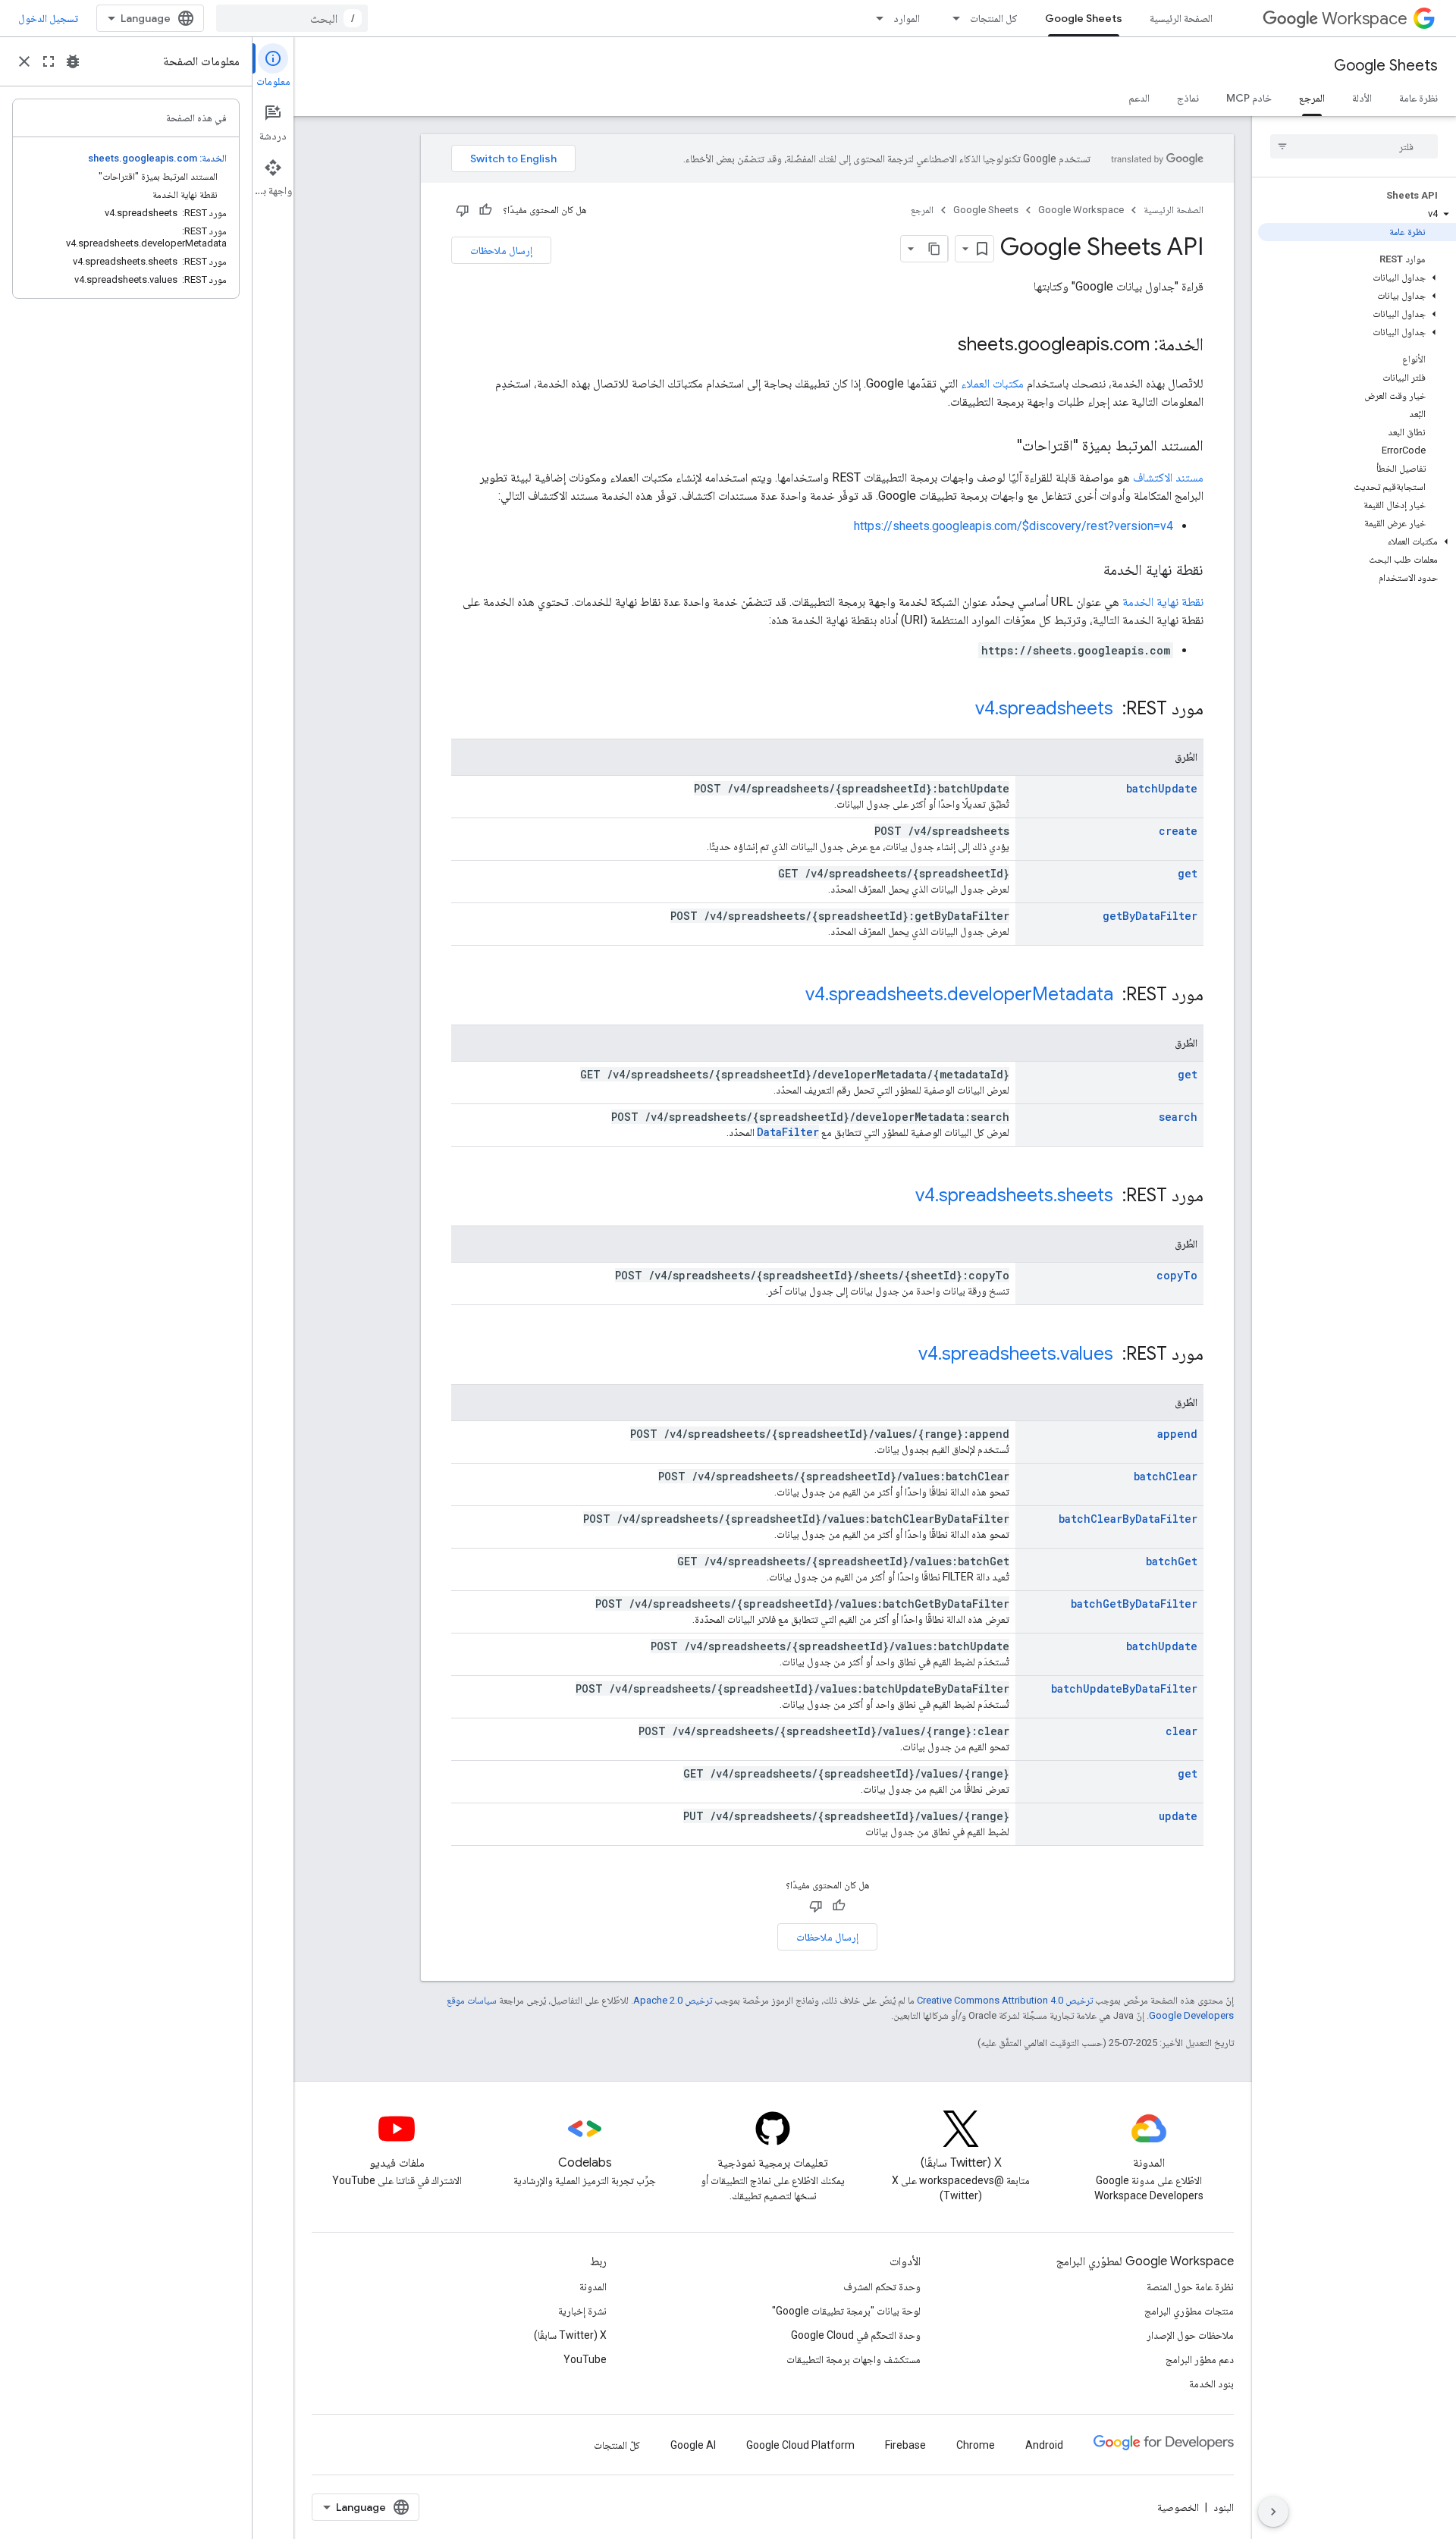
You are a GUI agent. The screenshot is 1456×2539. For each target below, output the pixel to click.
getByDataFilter (1150, 916)
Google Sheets (1084, 18)
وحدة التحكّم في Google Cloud (856, 2335)
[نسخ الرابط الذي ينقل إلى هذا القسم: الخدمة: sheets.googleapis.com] (943, 346)
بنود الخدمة (1211, 2384)
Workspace (1365, 19)
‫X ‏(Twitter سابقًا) (570, 2335)
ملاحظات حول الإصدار (1190, 2335)
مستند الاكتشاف (1168, 477)
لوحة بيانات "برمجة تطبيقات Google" (846, 2311)
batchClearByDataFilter (1128, 1519)
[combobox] (292, 18)
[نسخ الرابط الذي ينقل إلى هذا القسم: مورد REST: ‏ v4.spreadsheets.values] (903, 1355)
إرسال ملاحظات (501, 250)
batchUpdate (1162, 788)
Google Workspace (1081, 210)
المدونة (593, 2286)
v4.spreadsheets (1044, 708)
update (1178, 1816)
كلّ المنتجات (617, 2445)
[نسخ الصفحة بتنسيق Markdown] (934, 249)
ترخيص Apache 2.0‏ (673, 2000)
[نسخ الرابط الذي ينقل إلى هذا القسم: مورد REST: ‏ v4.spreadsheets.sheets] (900, 1197)
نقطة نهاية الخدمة (1163, 602)
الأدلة (1362, 98)
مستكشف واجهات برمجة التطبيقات (854, 2359)
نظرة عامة (1418, 98)
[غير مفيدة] (463, 210)
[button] (1357, 214)
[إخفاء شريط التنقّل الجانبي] (1273, 2512)
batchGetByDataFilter (1134, 1604)
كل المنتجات (994, 18)
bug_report (73, 61)
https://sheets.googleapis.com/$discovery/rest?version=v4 (1014, 526)
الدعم (1139, 98)
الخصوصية (1178, 2507)
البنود (1224, 2507)
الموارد (907, 18)
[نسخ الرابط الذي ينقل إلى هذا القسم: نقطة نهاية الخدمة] (1088, 571)
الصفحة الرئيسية (1181, 18)
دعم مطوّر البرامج (1200, 2359)
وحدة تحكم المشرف (882, 2286)
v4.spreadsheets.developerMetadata (959, 994)
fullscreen (49, 61)
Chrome (976, 2445)
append (1177, 1434)
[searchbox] (1354, 146)
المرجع (1312, 98)
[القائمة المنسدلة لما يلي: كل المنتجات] (952, 18)
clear (1181, 1731)
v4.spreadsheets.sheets (1014, 1195)
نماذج (1188, 98)
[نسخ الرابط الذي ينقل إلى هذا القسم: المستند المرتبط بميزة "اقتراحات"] (1002, 447)
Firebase (905, 2445)
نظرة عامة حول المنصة (1190, 2286)
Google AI (693, 2445)
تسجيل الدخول (48, 18)
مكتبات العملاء (992, 383)
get (1188, 873)
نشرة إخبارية (582, 2311)
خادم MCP (1249, 98)
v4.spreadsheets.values (1016, 1354)
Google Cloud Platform (800, 2445)
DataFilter (788, 1132)
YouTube (585, 2359)
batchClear (1166, 1476)
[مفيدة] (485, 210)
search (1178, 1117)
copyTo (1177, 1275)
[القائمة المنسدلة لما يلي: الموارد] (875, 18)
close (24, 61)
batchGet (1172, 1561)
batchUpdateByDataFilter (1124, 1688)
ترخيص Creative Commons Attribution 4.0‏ (1005, 2000)
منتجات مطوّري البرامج (1189, 2311)
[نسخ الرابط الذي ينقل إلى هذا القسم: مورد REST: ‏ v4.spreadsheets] (960, 710)
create (1178, 831)
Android (1044, 2445)
